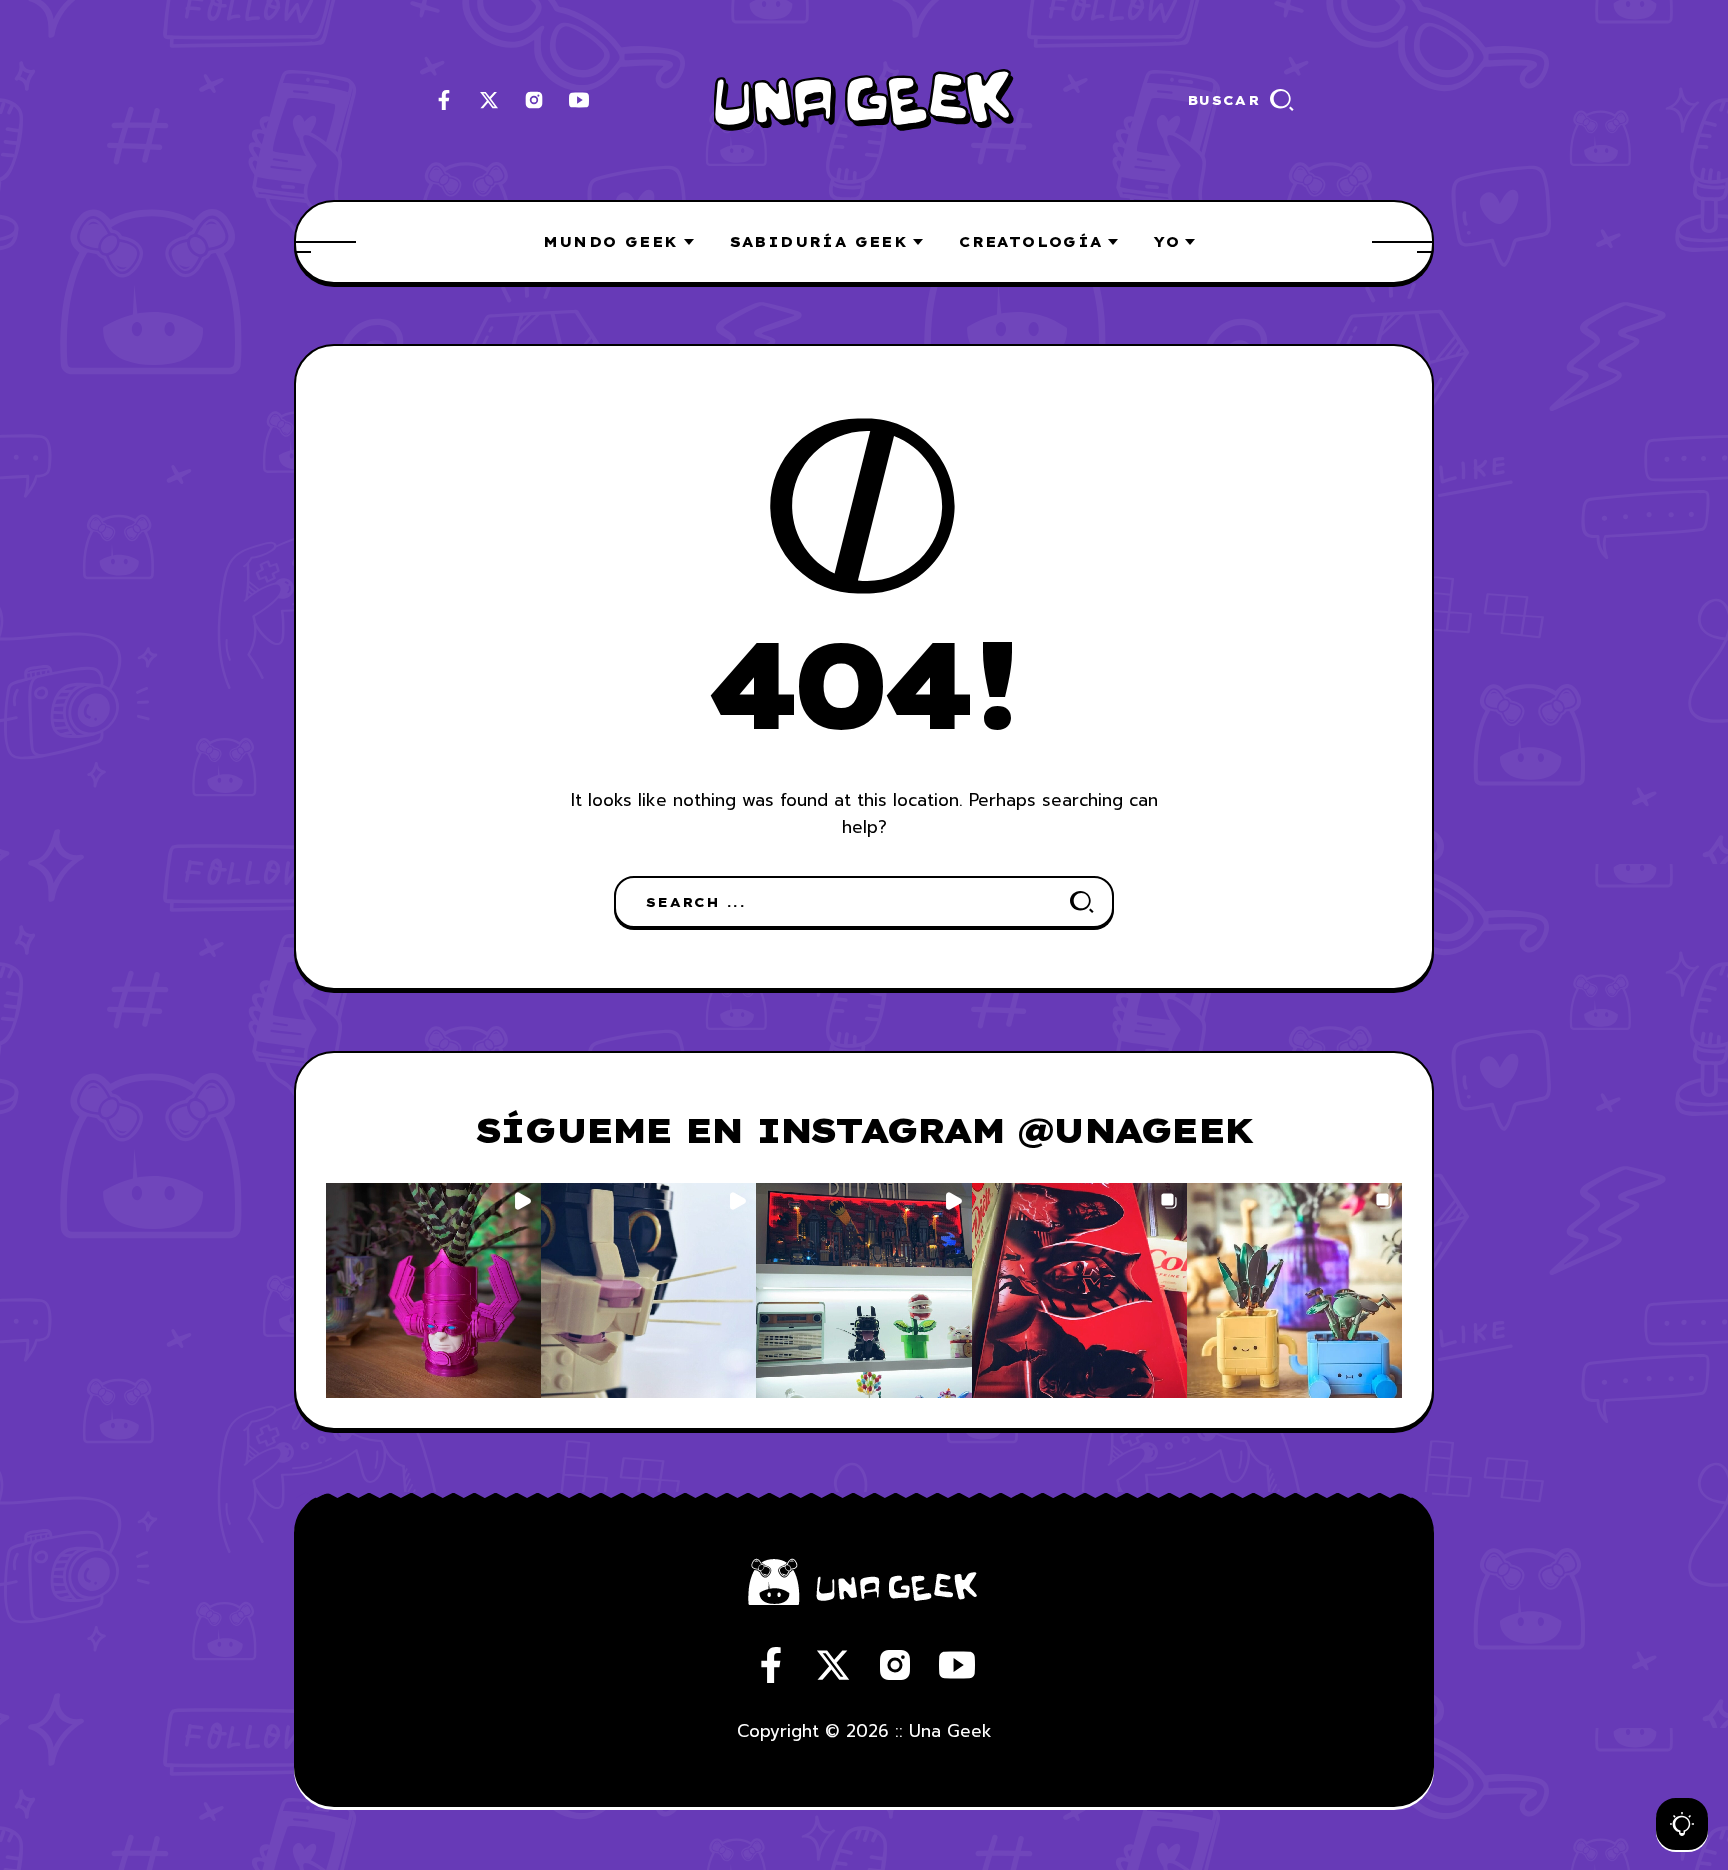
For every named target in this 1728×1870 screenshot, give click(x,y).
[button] (433, 1290)
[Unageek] (864, 100)
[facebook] (444, 100)
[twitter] (489, 100)
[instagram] (534, 100)
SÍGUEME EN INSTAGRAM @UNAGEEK (864, 1130)
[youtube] (579, 100)
